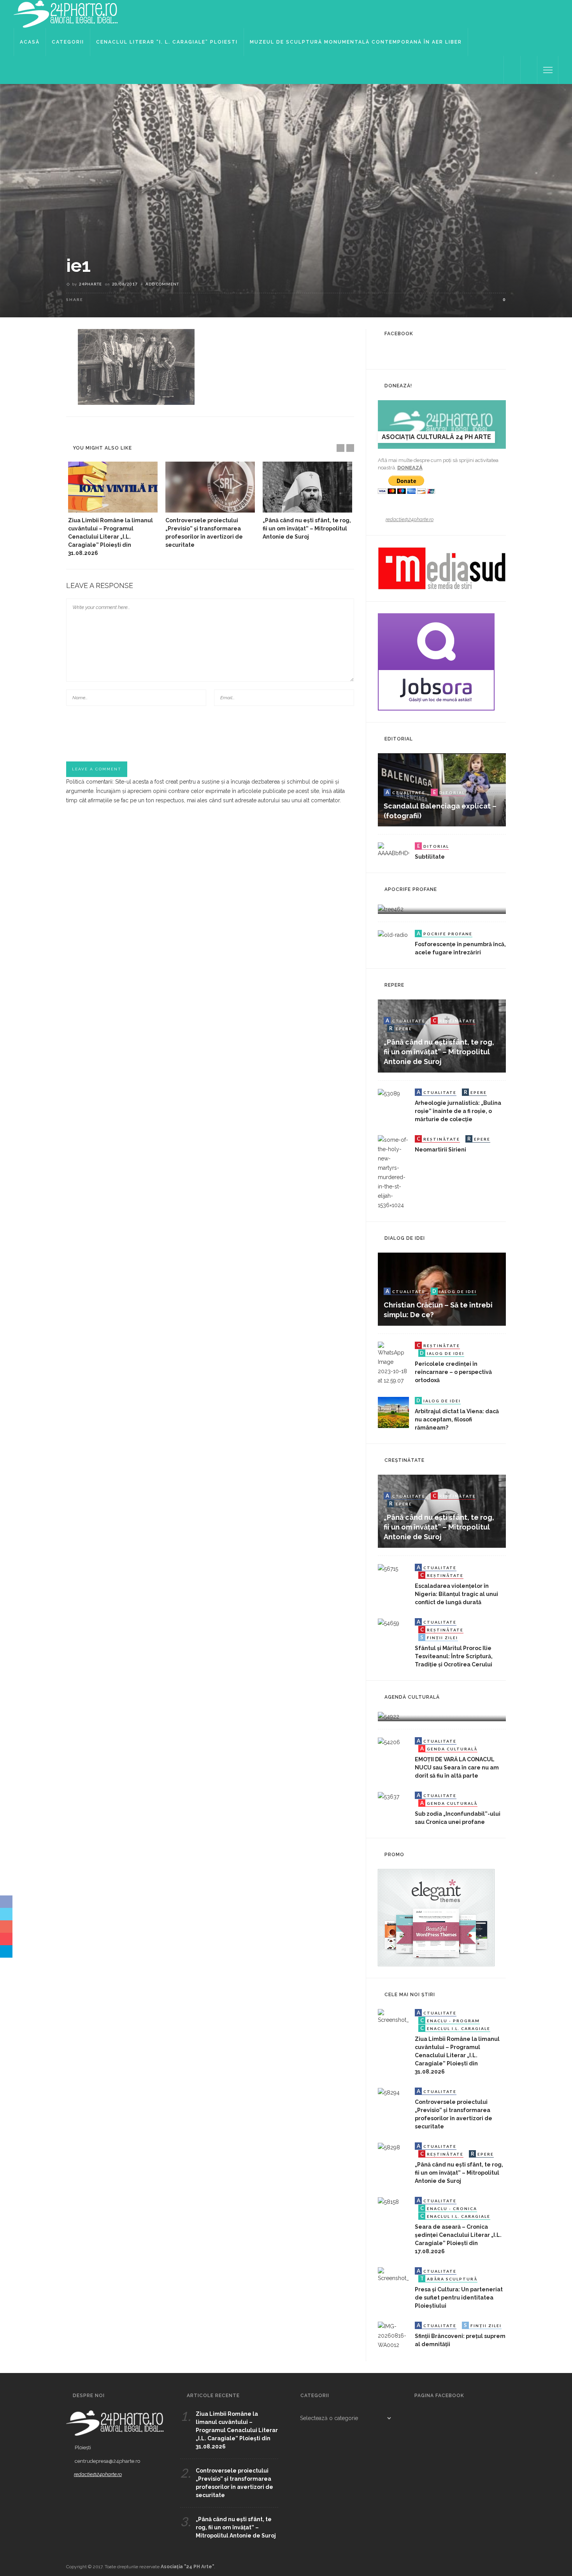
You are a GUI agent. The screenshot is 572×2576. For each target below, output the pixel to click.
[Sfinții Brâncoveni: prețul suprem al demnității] (393, 2335)
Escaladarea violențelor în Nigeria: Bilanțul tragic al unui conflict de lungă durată (456, 1594)
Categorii (68, 42)
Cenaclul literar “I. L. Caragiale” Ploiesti (167, 42)
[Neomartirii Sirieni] (393, 1172)
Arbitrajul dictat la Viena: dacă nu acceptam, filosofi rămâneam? (457, 1419)
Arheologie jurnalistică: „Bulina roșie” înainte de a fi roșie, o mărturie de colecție (458, 1111)
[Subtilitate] (393, 850)
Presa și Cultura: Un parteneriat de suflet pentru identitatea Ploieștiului (459, 2298)
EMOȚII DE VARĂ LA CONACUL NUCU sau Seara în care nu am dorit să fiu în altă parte (457, 1767)
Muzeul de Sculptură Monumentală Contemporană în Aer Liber (356, 42)
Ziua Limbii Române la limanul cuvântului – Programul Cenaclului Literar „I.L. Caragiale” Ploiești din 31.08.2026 (111, 537)
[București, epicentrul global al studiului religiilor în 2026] (389, 1716)
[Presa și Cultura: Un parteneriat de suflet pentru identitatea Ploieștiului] (393, 2275)
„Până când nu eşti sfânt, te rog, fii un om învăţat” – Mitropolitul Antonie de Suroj (307, 528)
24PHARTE (90, 284)
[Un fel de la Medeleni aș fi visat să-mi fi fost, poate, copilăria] (391, 908)
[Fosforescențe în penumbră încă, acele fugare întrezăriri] (393, 934)
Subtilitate (430, 857)
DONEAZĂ (410, 468)
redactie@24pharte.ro (410, 519)
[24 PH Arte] (66, 14)
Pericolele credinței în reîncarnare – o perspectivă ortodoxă (453, 1372)
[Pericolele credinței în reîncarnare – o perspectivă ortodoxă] (393, 1363)
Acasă (30, 42)
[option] (113, 509)
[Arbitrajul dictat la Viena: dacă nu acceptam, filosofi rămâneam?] (393, 1412)
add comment (162, 284)
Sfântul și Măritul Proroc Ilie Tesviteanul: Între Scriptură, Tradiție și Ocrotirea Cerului (454, 1656)
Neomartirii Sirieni (440, 1150)
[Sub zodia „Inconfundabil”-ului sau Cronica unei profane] (389, 1796)
